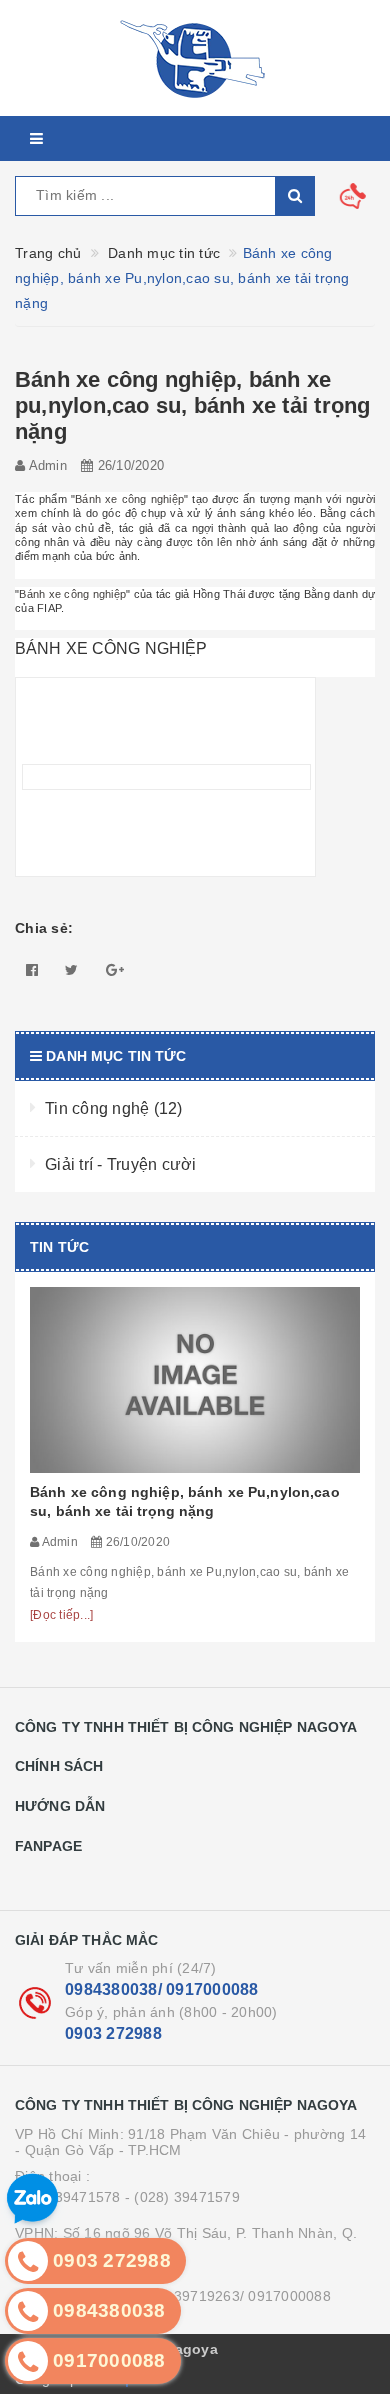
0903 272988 (113, 2033)
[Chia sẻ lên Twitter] (71, 970)
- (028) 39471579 (182, 2197)
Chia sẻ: (44, 928)
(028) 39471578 (68, 2197)
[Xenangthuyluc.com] (195, 58)
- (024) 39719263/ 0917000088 (228, 2296)
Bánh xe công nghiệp (129, 499)
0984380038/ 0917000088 (162, 1989)
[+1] (115, 970)
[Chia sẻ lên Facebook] (32, 970)
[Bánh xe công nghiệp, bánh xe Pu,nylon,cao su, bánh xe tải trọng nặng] (195, 1380)
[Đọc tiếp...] (61, 1615)
